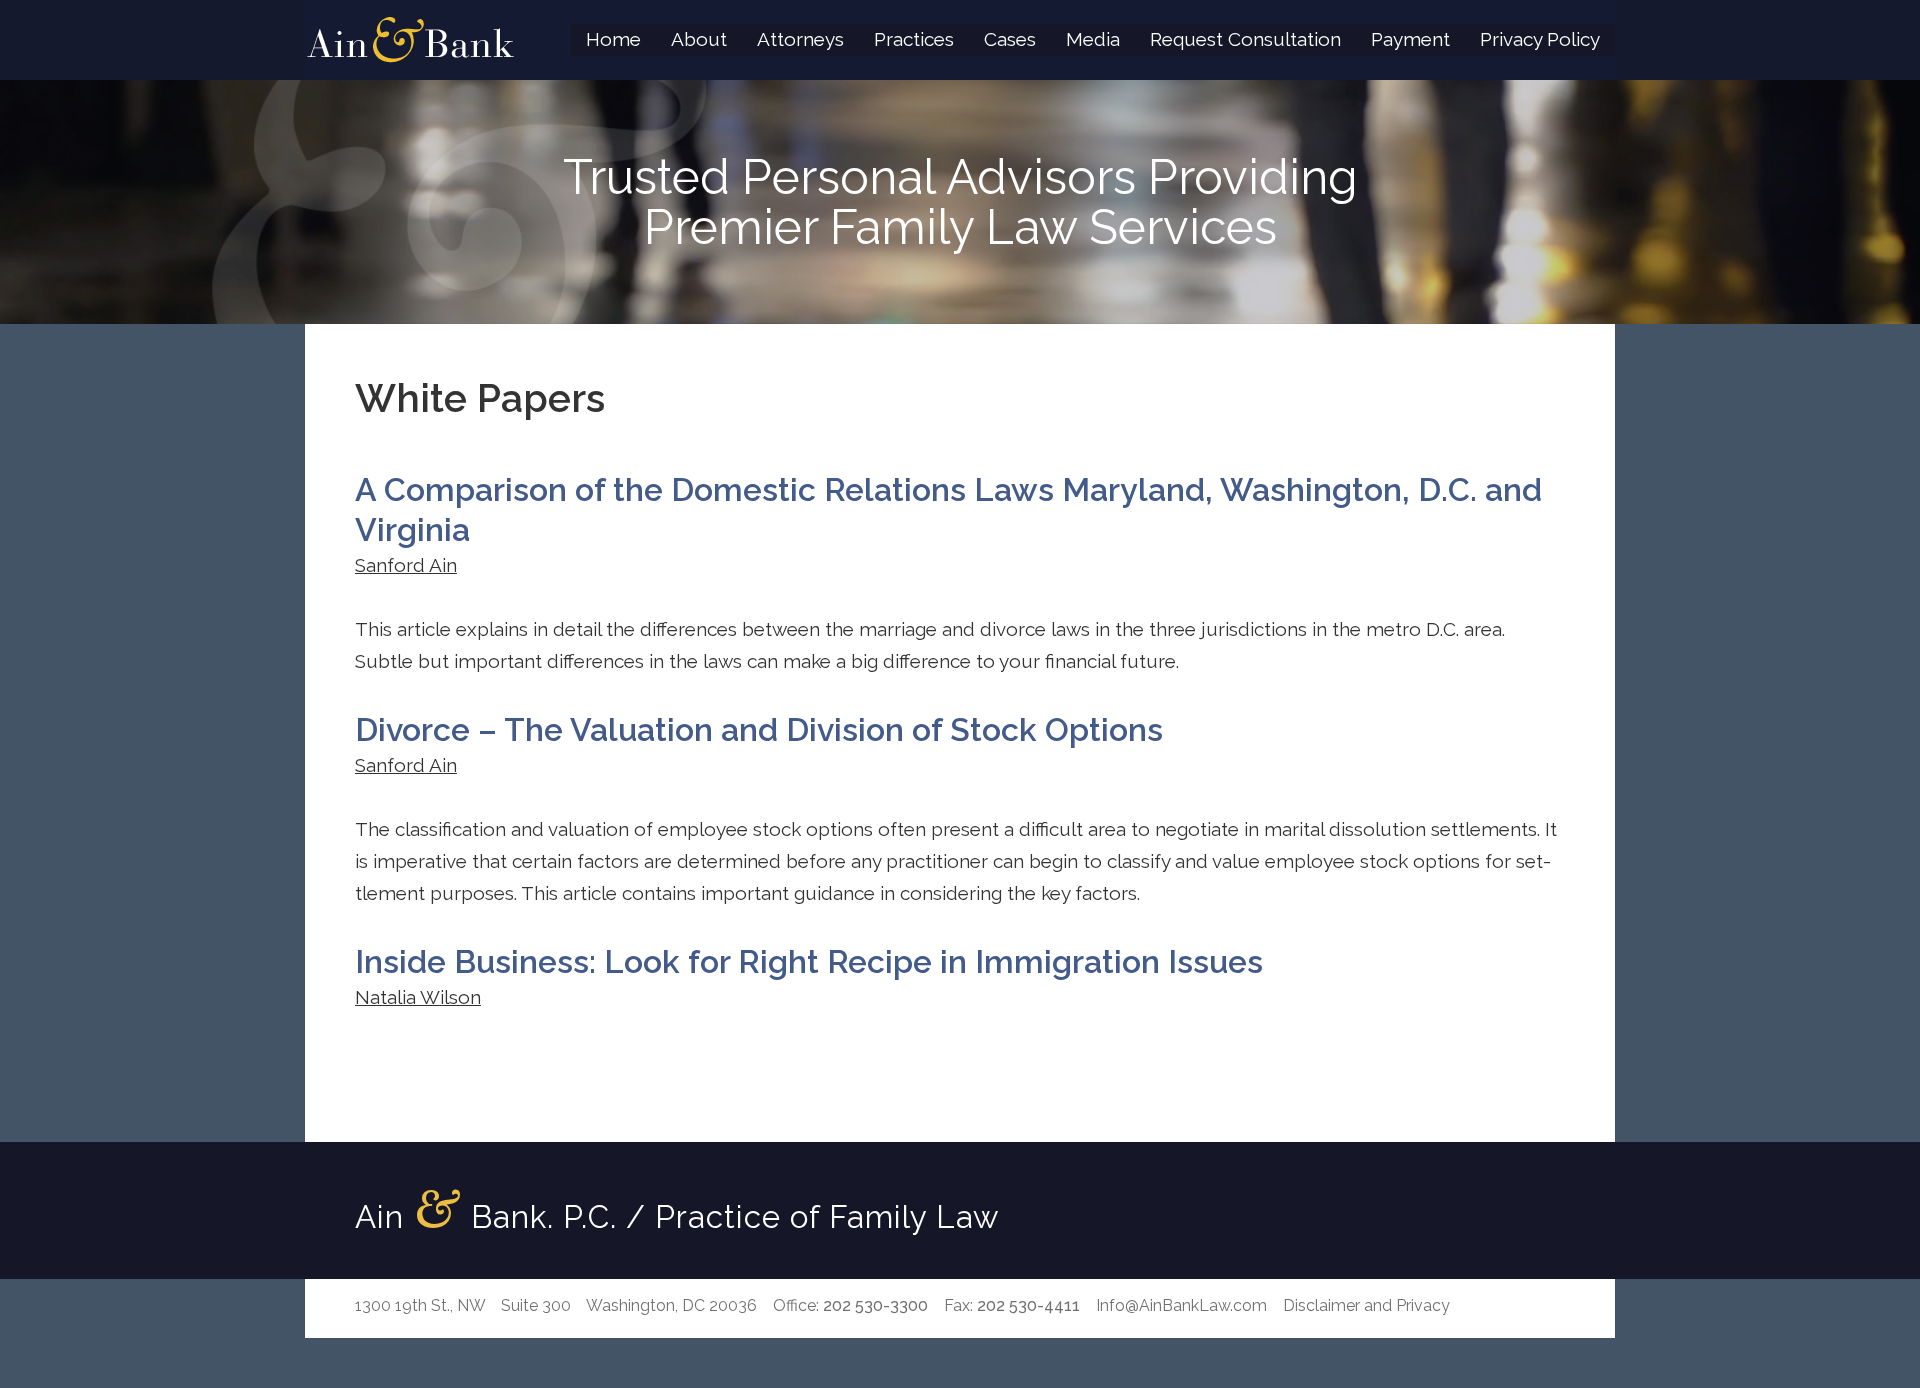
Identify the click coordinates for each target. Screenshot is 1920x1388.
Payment (1410, 39)
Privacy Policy (1540, 39)
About (699, 39)
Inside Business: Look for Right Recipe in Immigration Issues (809, 961)
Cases (1010, 39)
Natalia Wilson (418, 997)
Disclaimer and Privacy (1366, 1305)
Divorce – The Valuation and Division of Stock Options (759, 729)
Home (613, 39)
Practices (914, 39)
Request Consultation (1245, 39)
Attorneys (800, 39)
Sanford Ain (406, 565)
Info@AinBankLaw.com (1181, 1305)
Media (1093, 39)
